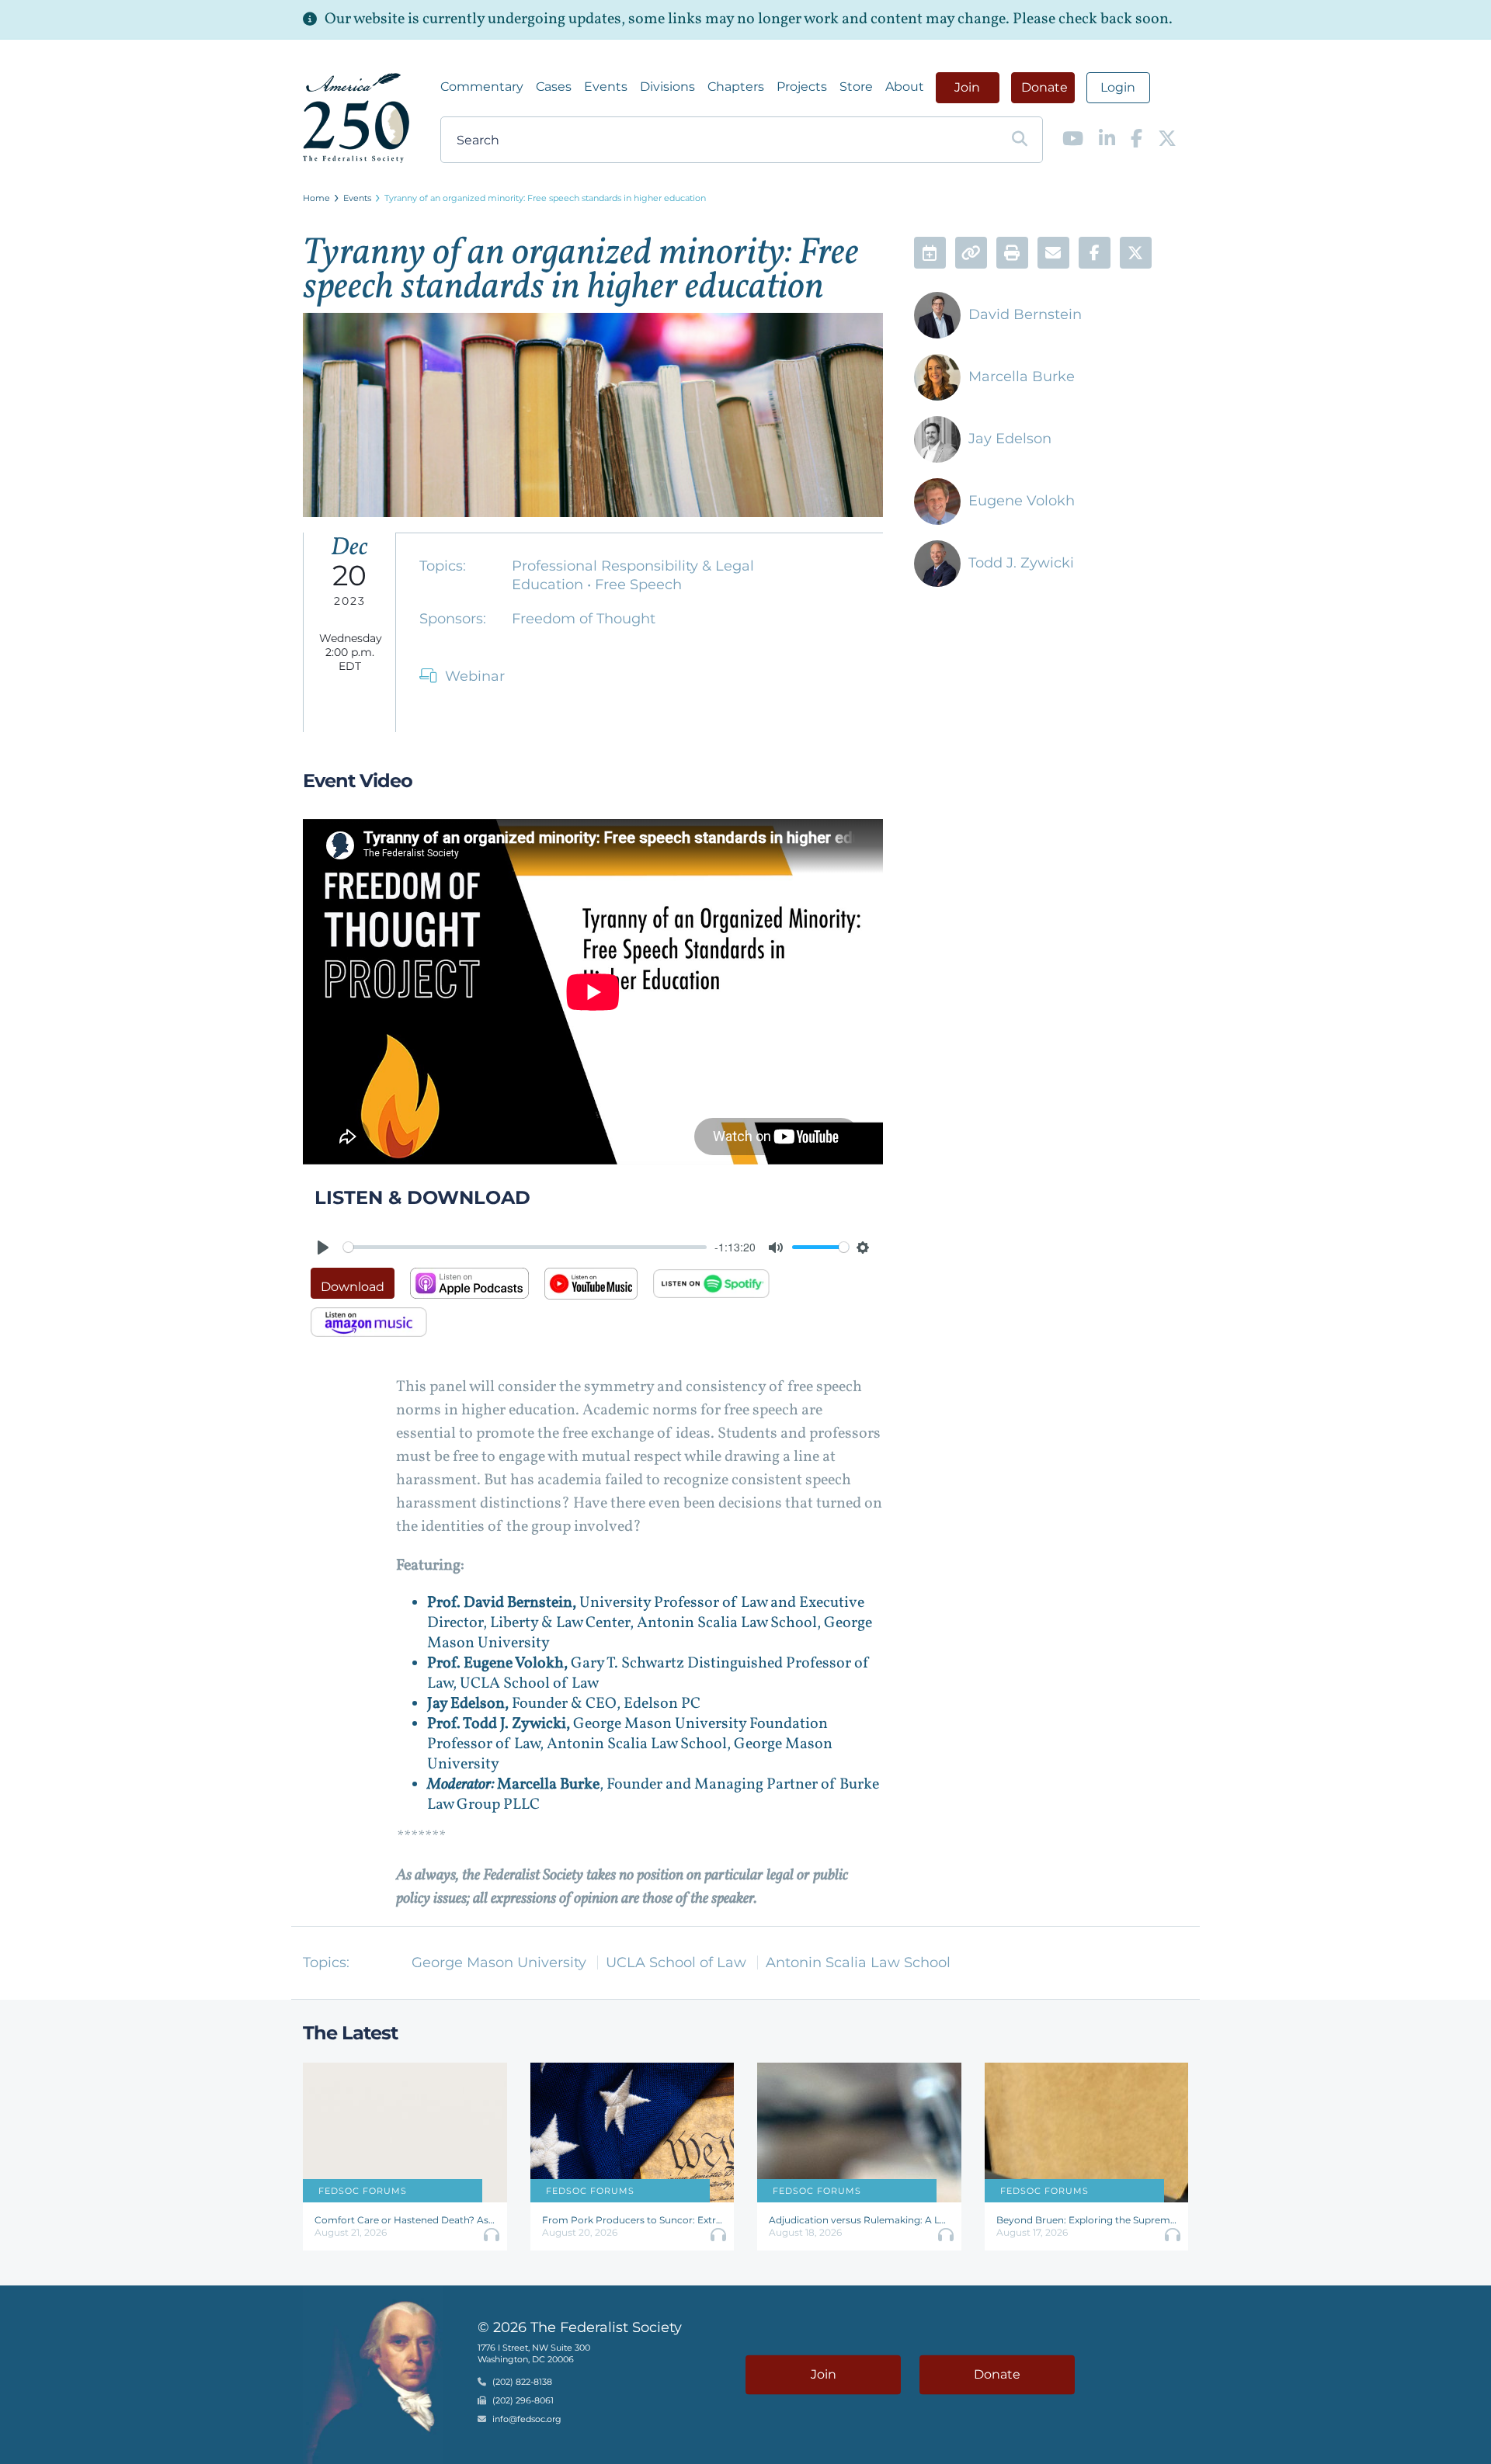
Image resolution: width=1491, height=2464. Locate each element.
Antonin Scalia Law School (858, 1963)
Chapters (736, 87)
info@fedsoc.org (527, 2420)
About (905, 87)
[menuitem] (482, 87)
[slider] (525, 1247)
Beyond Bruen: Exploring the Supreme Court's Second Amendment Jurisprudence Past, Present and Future (1087, 2220)
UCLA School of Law (676, 1963)
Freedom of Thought (584, 619)
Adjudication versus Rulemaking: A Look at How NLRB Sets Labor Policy (859, 2220)
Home (316, 198)
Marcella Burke (1022, 377)
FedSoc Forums (363, 2191)
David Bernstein (1025, 314)
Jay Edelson (1010, 439)
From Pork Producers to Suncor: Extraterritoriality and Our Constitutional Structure (633, 2220)
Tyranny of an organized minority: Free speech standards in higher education (545, 198)
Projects (802, 87)
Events (606, 87)
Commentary (482, 87)
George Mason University (499, 1963)
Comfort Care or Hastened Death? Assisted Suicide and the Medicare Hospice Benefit (405, 2220)
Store (856, 87)
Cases (554, 87)
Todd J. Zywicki (1021, 563)
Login (1118, 87)
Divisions (667, 87)
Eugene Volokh (1022, 501)
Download (353, 1287)
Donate (1044, 87)
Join (967, 87)
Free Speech (638, 585)
